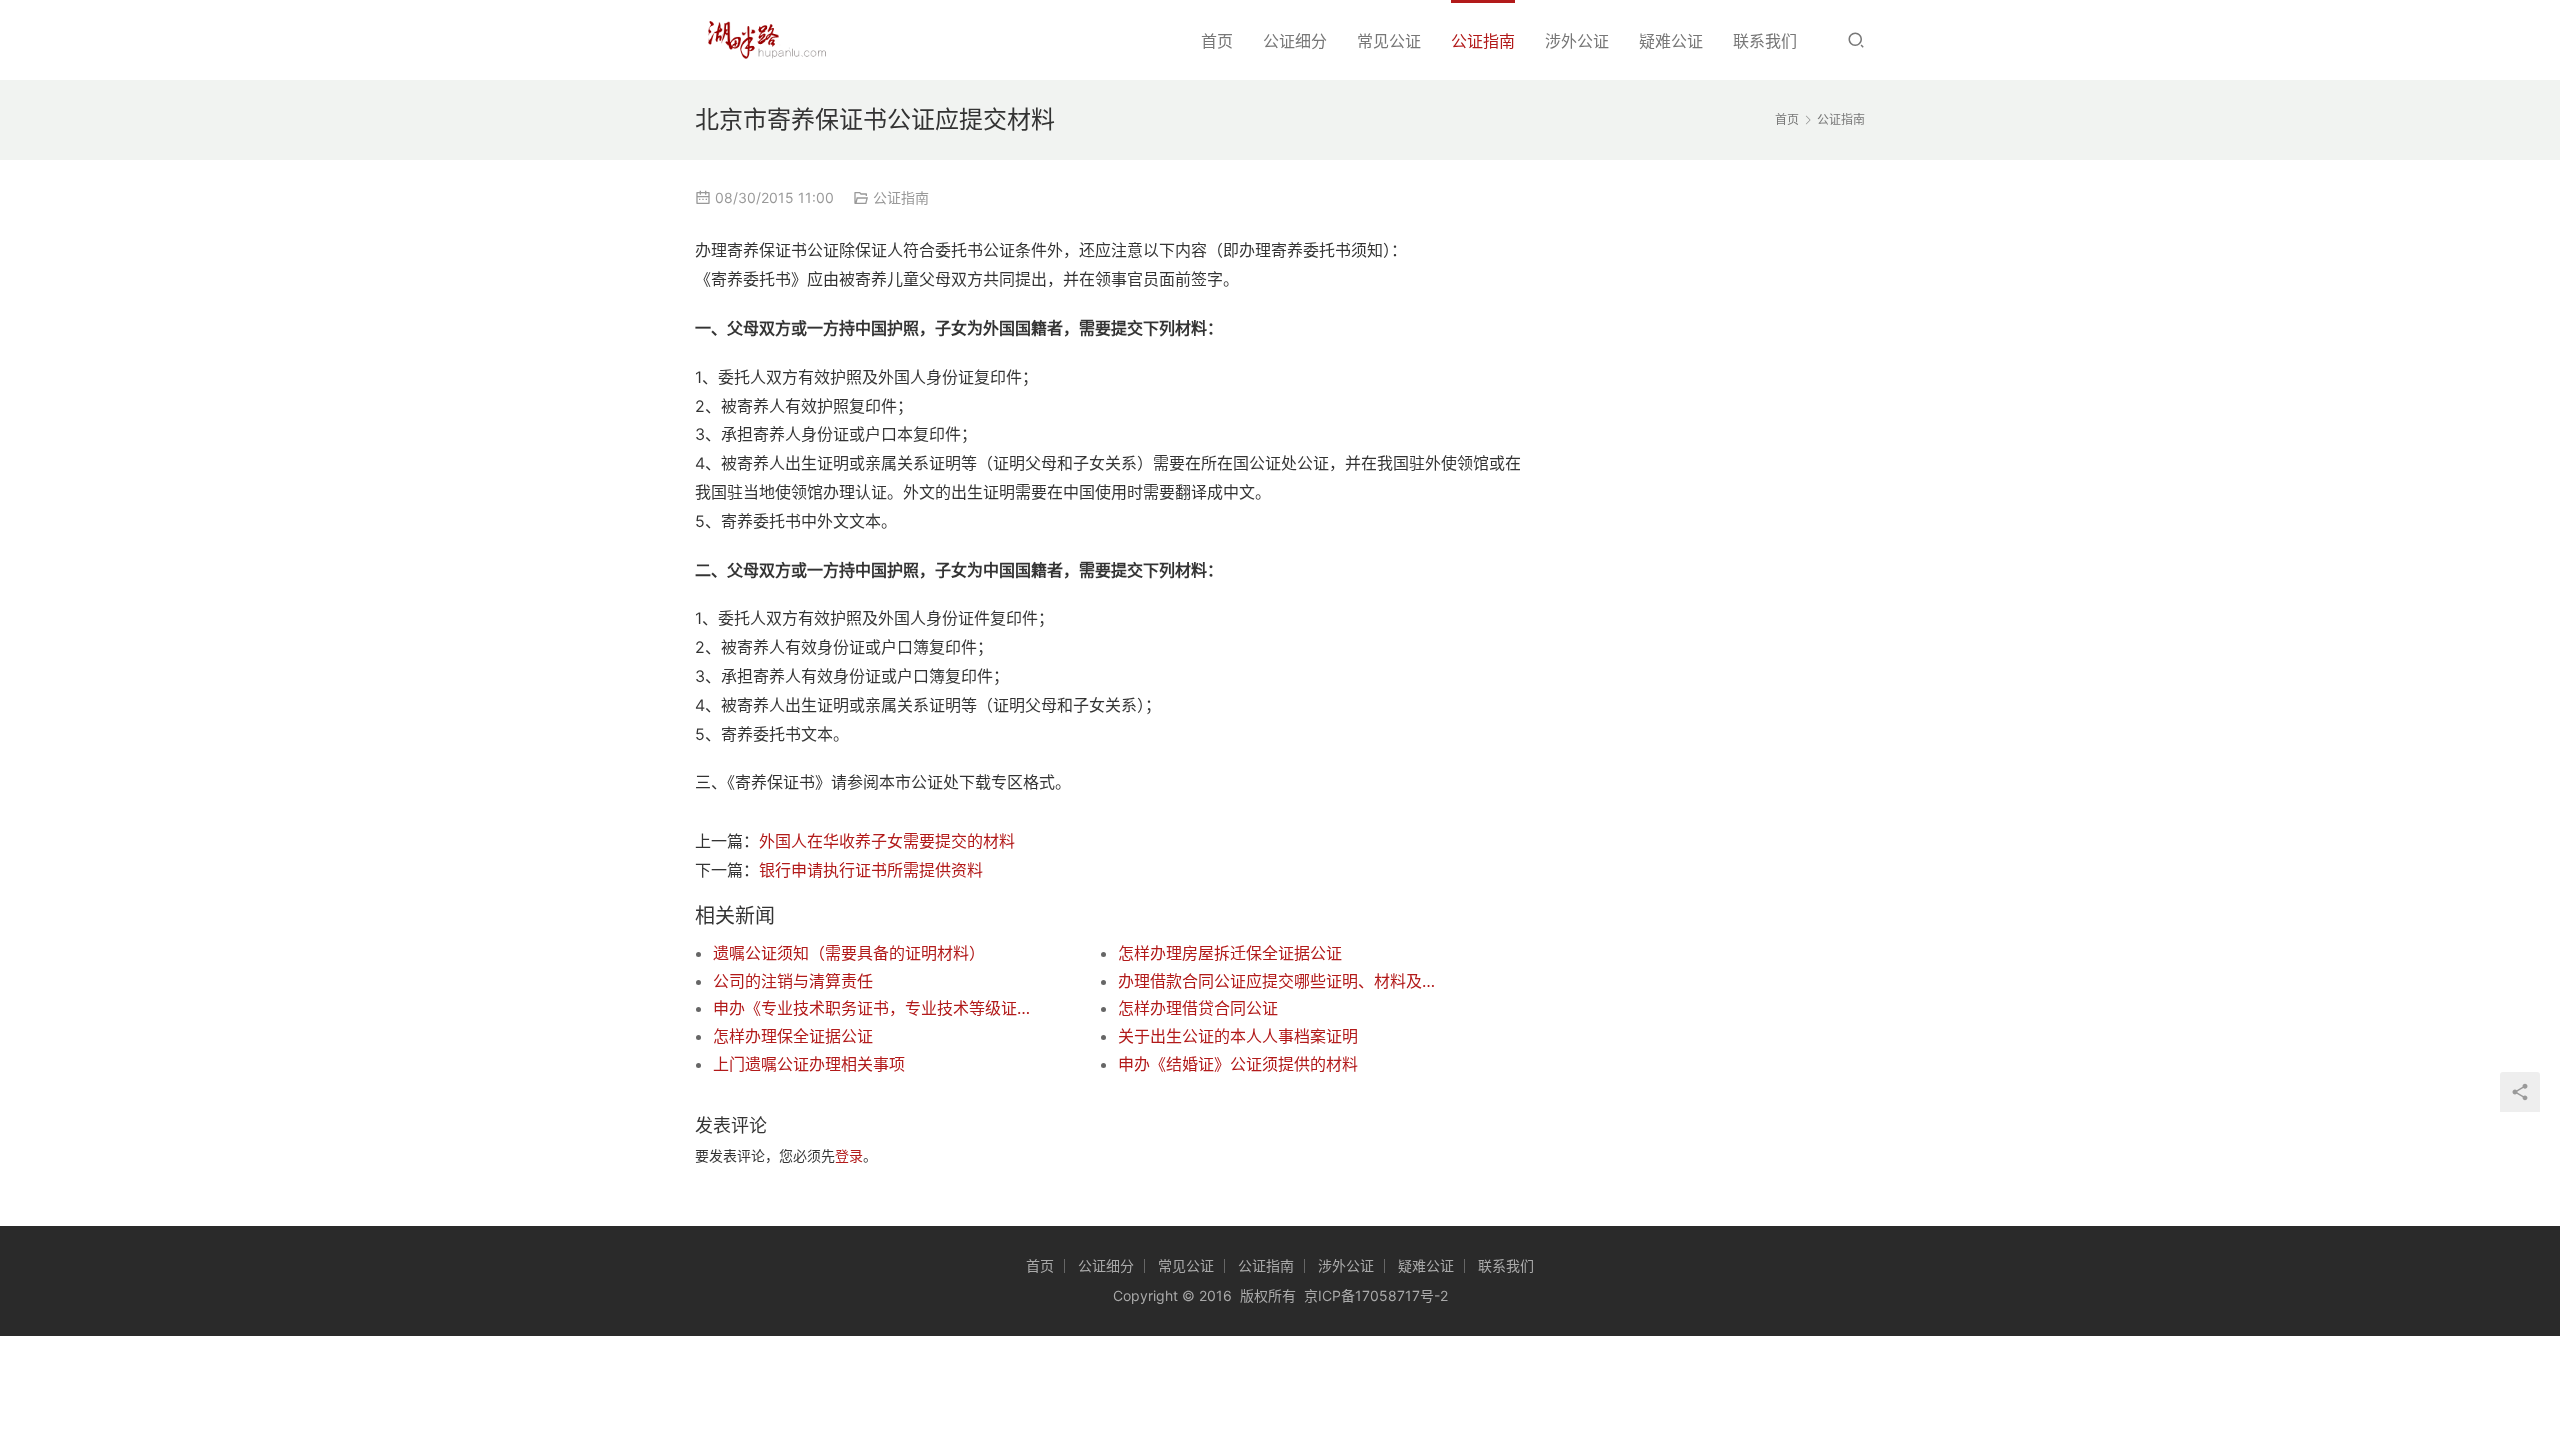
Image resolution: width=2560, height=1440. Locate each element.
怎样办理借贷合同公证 (1198, 1008)
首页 (1217, 41)
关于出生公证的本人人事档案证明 (1238, 1036)
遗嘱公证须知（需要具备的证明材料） (849, 953)
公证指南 (1483, 41)
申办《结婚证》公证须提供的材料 (1238, 1064)
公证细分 (1295, 41)
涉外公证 (1577, 41)
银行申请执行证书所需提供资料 (871, 870)
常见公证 (1389, 41)
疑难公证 (1671, 41)
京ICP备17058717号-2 (1376, 1295)
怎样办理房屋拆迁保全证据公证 (1230, 953)
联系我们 (1765, 41)
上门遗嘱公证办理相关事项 (809, 1064)
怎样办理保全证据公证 (793, 1036)
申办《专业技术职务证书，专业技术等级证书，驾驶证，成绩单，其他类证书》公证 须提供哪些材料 (875, 1008)
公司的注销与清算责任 (793, 981)
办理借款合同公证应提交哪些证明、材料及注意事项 (1280, 981)
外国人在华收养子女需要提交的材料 (887, 841)
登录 (849, 1155)
